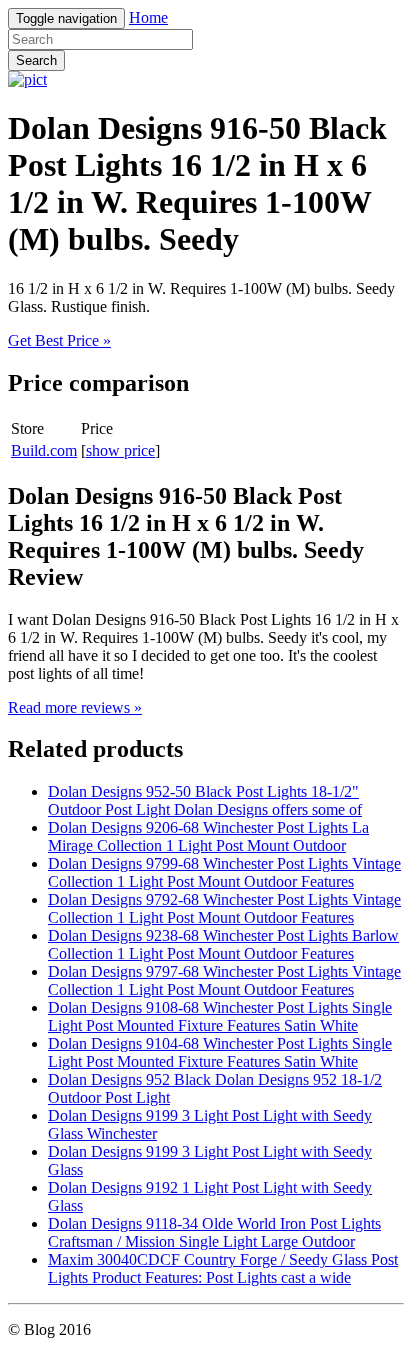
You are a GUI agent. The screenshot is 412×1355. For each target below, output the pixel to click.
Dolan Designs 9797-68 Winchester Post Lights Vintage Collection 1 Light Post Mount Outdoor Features (224, 980)
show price (120, 450)
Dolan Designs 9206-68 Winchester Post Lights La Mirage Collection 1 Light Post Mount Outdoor (208, 836)
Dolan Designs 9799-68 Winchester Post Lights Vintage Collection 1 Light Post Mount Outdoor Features (224, 872)
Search (36, 60)
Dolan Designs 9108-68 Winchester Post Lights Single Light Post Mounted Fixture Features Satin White (220, 1016)
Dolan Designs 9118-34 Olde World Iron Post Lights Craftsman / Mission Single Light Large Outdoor (214, 1232)
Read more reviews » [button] (75, 707)
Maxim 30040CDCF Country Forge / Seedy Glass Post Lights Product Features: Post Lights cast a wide (223, 1268)
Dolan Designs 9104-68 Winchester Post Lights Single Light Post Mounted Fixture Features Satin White (220, 1052)
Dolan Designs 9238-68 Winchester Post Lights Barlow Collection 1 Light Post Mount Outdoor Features (223, 944)
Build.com (44, 450)
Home (148, 17)
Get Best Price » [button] (59, 340)
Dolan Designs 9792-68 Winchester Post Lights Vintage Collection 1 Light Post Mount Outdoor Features (224, 908)
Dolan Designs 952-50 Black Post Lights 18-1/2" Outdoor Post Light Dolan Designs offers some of (205, 800)
